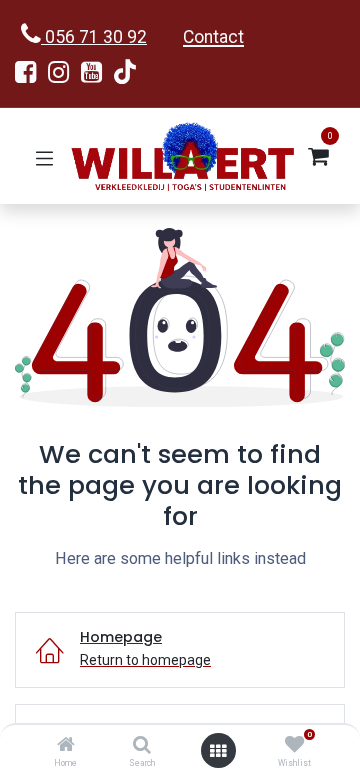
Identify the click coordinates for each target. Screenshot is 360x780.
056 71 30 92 (94, 37)
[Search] (142, 746)
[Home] (66, 746)
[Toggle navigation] (44, 156)
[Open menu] (218, 751)
